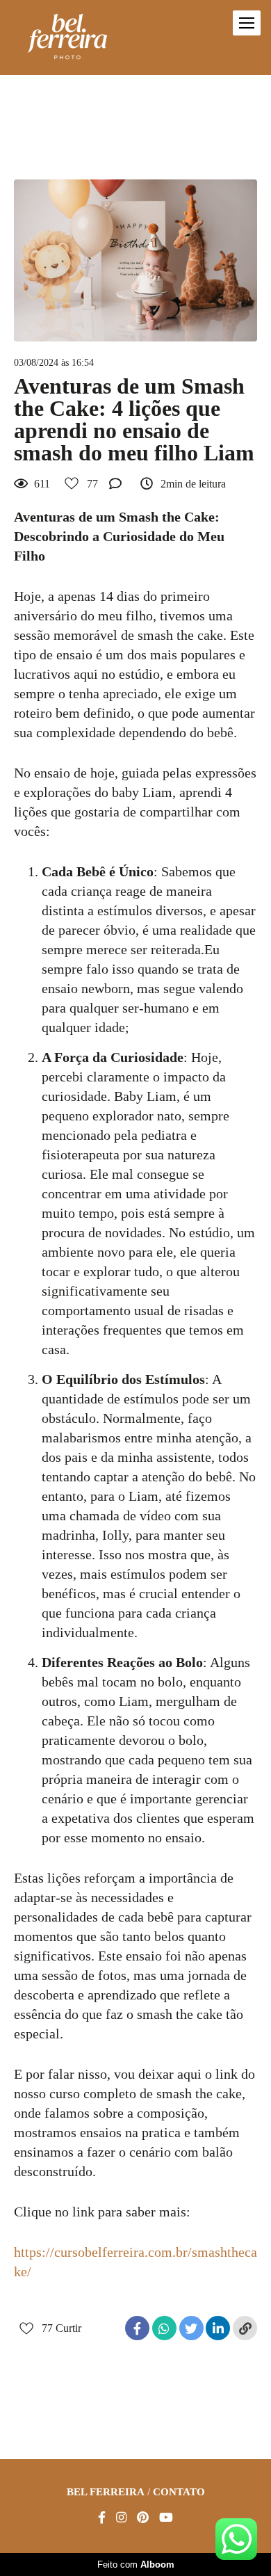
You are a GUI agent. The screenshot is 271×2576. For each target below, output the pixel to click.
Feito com (136, 2565)
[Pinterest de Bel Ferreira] (143, 2518)
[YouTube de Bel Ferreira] (166, 2518)
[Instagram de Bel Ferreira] (121, 2518)
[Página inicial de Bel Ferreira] (67, 38)
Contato (179, 2492)
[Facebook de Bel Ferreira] (102, 2518)
